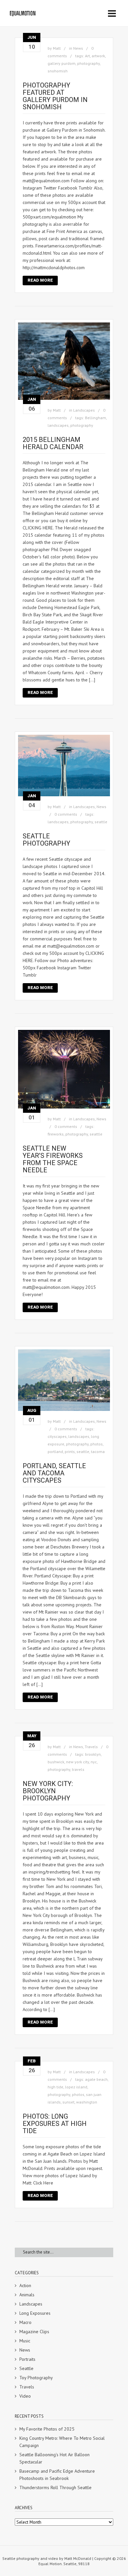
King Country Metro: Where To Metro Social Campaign (62, 2442)
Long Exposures (35, 2313)
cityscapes (57, 1436)
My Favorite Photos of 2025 (47, 2429)
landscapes (58, 425)
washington (87, 2102)
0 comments (66, 814)
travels (78, 1769)
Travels (91, 1747)
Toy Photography (36, 2378)
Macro (25, 2322)
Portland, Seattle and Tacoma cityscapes (54, 1473)
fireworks (56, 1134)
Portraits (27, 2359)
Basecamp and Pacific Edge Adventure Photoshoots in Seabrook (57, 2475)
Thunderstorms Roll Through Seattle (55, 2487)
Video (25, 2396)
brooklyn (93, 1754)
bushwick (56, 1762)
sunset (68, 2102)
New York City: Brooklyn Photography (48, 1791)
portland (55, 1452)
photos (96, 1444)
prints (70, 1452)
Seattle (26, 2368)
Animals (27, 2295)
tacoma (98, 1452)
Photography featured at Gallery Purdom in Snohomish (55, 96)
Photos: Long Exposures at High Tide (55, 2124)
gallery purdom (62, 63)
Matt (57, 48)
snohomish (58, 71)
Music (25, 2341)
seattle (101, 822)
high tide (55, 2087)
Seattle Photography (46, 840)
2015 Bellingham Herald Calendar (53, 443)
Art (87, 56)
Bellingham (96, 418)
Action (25, 2285)
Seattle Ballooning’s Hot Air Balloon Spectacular (54, 2458)
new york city (77, 1762)
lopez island (76, 2087)
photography (88, 63)
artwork (98, 56)
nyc (94, 1762)
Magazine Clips (34, 2332)
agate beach (96, 2079)
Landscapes (84, 410)
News (78, 48)
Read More (40, 280)
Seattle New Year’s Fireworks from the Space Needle (53, 1159)
